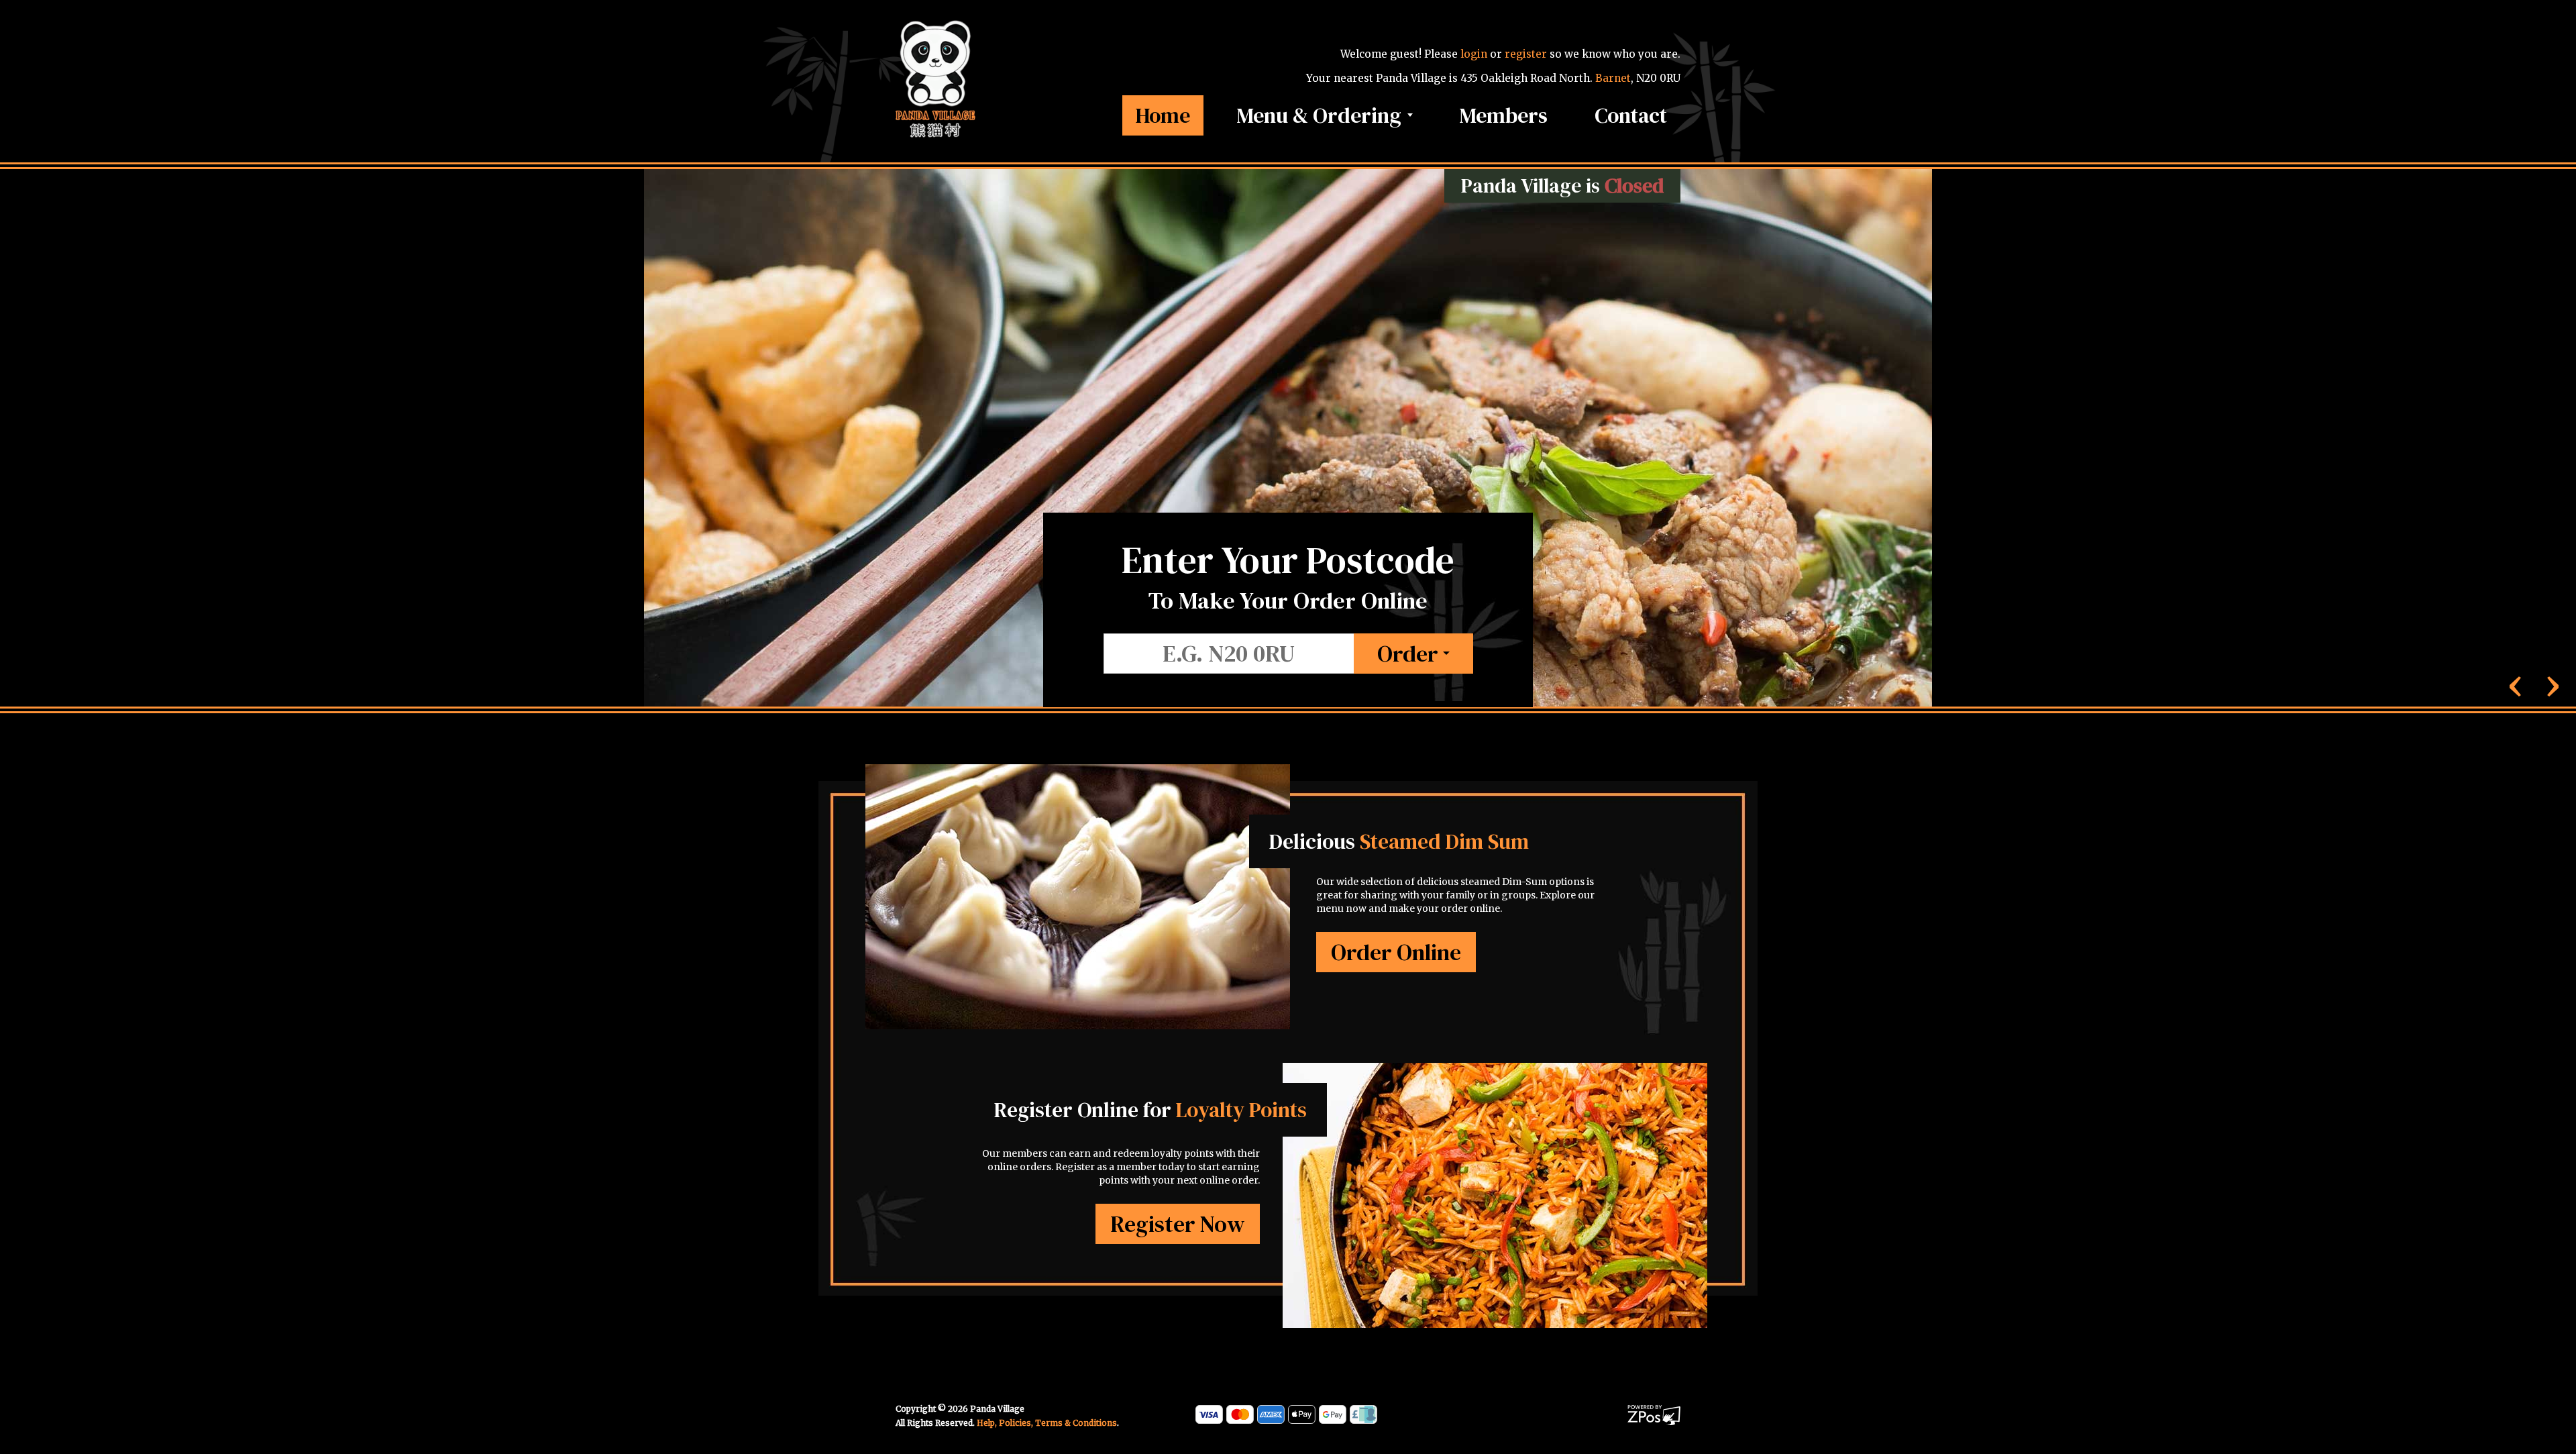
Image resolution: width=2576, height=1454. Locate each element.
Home (1163, 115)
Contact (1631, 115)
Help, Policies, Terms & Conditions (1047, 1423)
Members (1504, 115)
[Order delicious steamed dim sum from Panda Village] (1078, 928)
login (1474, 54)
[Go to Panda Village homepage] (936, 78)
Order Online (1396, 952)
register (1526, 54)
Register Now (1178, 1224)
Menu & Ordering (1322, 115)
